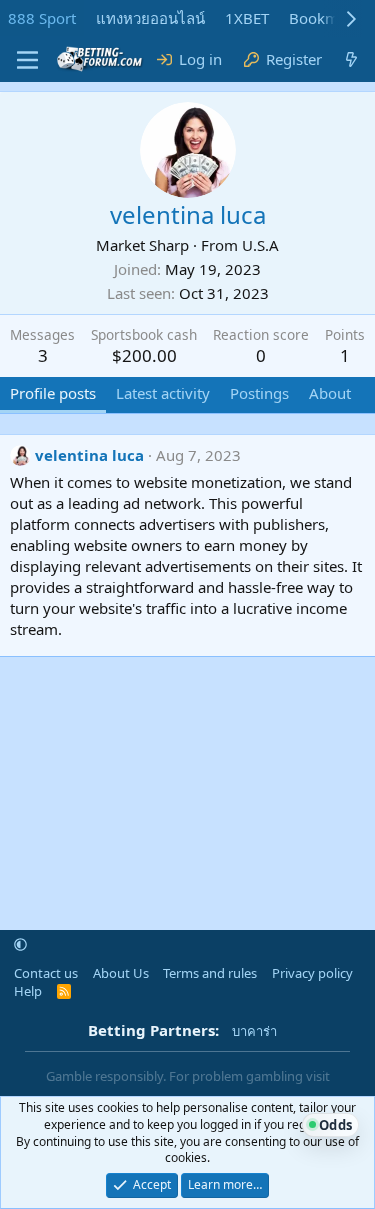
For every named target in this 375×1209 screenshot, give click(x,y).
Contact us (46, 973)
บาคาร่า (254, 1031)
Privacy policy (312, 973)
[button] (20, 945)
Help (28, 991)
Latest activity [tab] (163, 393)
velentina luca (89, 455)
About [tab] (330, 393)
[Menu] (27, 60)
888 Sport (42, 18)
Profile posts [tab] (53, 393)
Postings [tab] (259, 393)
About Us (121, 973)
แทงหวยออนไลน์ (150, 18)
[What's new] (351, 59)
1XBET (247, 18)
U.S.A (260, 245)
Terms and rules (210, 973)
